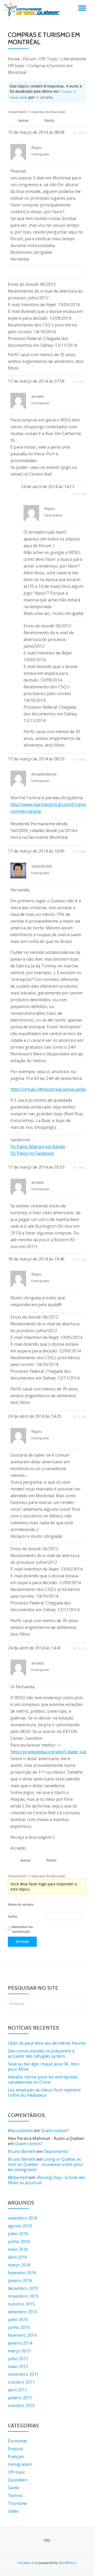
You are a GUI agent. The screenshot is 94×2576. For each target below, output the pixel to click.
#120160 (80, 1260)
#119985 (80, 852)
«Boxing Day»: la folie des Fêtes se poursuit (47, 2180)
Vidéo (13, 2511)
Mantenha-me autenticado (22, 1929)
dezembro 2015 (23, 2288)
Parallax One (28, 2563)
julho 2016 (18, 2234)
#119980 (80, 760)
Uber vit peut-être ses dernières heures (47, 2043)
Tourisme (17, 2503)
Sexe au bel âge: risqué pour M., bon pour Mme (43, 2067)
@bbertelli (18, 2177)
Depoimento (56, 2151)
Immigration (20, 2464)
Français (16, 2457)
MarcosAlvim (20, 2131)
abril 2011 (17, 2390)
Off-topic (16, 2472)
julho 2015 (18, 2320)
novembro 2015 (23, 2296)
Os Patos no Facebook (32, 1153)
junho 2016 (19, 2241)
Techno (15, 2496)
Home (14, 59)
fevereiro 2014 (22, 2335)
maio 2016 (18, 2249)
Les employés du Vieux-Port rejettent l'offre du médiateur (44, 2093)
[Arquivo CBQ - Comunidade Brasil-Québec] (33, 9)
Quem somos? (55, 2131)
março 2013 (19, 2351)
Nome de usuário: (21, 1904)
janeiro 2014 (20, 2343)
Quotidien (17, 2480)
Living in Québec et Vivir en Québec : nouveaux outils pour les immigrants (46, 2164)
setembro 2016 (23, 2218)
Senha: (13, 1916)
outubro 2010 (21, 2405)
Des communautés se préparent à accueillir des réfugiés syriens (41, 2054)
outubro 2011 (21, 2382)
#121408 (80, 1417)
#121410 (80, 1649)
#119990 (80, 1168)
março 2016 (19, 2265)
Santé (13, 2488)
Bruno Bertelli (22, 2151)
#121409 (80, 494)
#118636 (80, 133)
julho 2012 (18, 2359)
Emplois (16, 2449)
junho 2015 (19, 2327)
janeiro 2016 (20, 2281)
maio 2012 (18, 2366)
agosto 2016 (20, 2226)
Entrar (22, 1942)
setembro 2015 (23, 2312)
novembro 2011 (23, 2374)
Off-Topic (48, 59)
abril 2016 (17, 2257)
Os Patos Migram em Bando (38, 1147)
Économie (17, 2441)
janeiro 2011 (20, 2398)
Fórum (29, 59)
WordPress (68, 2563)
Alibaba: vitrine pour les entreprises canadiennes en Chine (43, 2080)
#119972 (80, 382)
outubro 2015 (21, 2304)
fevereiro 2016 (22, 2273)
